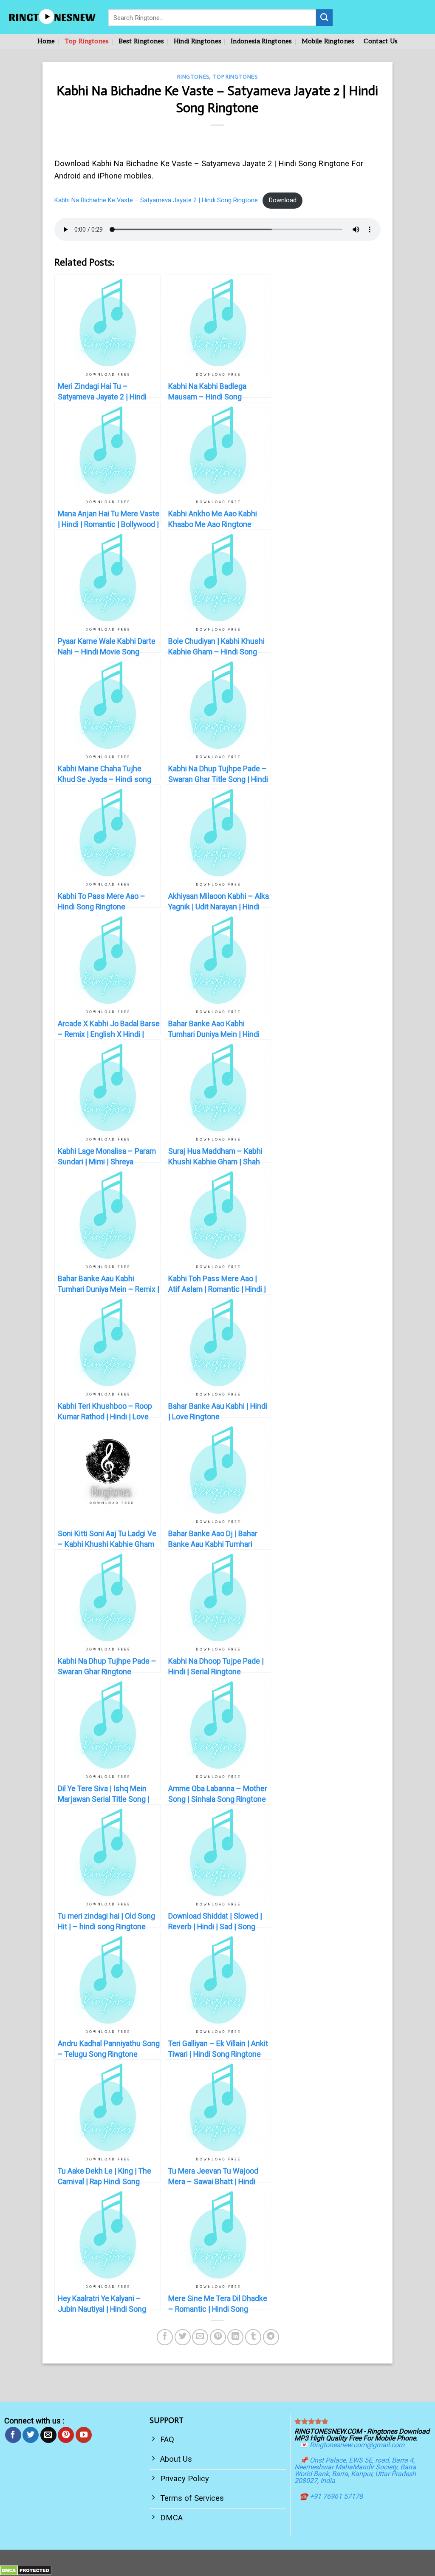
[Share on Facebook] (165, 2337)
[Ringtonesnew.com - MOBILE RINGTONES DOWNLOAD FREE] (51, 17)
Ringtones (193, 77)
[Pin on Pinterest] (218, 2337)
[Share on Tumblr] (253, 2337)
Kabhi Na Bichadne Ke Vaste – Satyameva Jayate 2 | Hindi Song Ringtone (156, 200)
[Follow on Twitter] (31, 2435)
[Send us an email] (48, 2435)
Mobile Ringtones (328, 41)
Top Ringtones (87, 41)
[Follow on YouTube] (84, 2435)
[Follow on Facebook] (13, 2435)
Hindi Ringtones (198, 41)
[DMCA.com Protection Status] (26, 2570)
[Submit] (324, 17)
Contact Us (381, 41)
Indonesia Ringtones (261, 41)
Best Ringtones (141, 41)
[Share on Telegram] (271, 2337)
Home (46, 41)
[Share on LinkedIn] (235, 2337)
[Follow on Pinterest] (66, 2435)
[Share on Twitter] (183, 2337)
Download (283, 200)
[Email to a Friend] (200, 2337)
